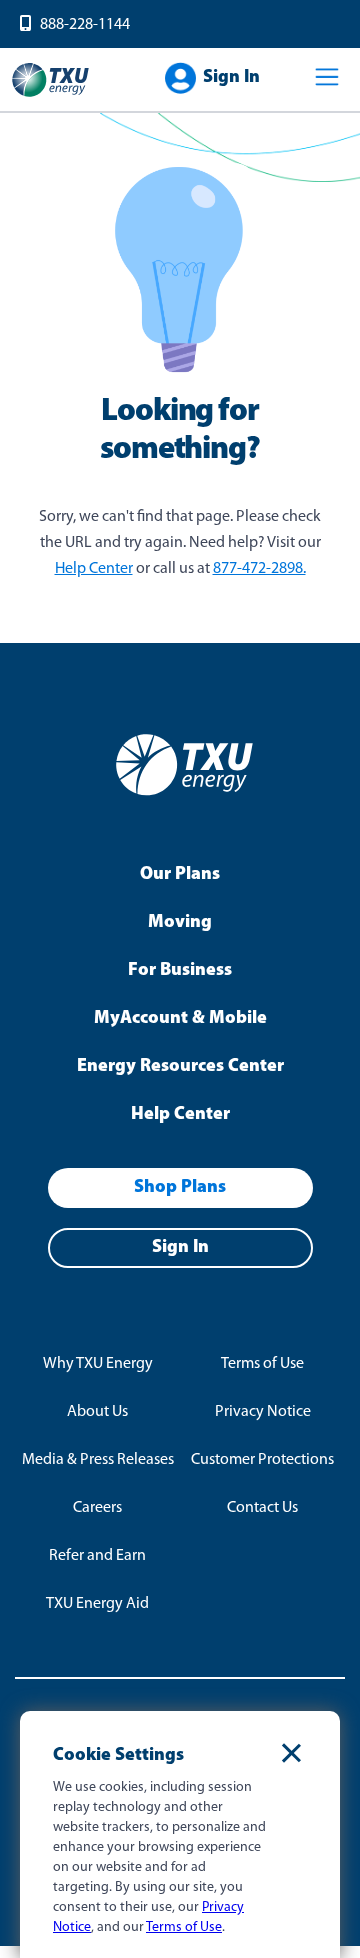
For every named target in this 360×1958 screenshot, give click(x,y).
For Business (180, 971)
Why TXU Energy (98, 1364)
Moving (180, 923)
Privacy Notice (263, 1412)
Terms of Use (262, 1364)
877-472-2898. (259, 569)
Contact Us (262, 1508)
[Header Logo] (50, 95)
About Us (97, 1412)
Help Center (94, 569)
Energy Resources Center (180, 1067)
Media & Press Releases (98, 1460)
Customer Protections (262, 1460)
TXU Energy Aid (97, 1604)
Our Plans (180, 875)
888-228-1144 (85, 25)
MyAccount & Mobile (180, 1019)
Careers (97, 1508)
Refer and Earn (97, 1556)
